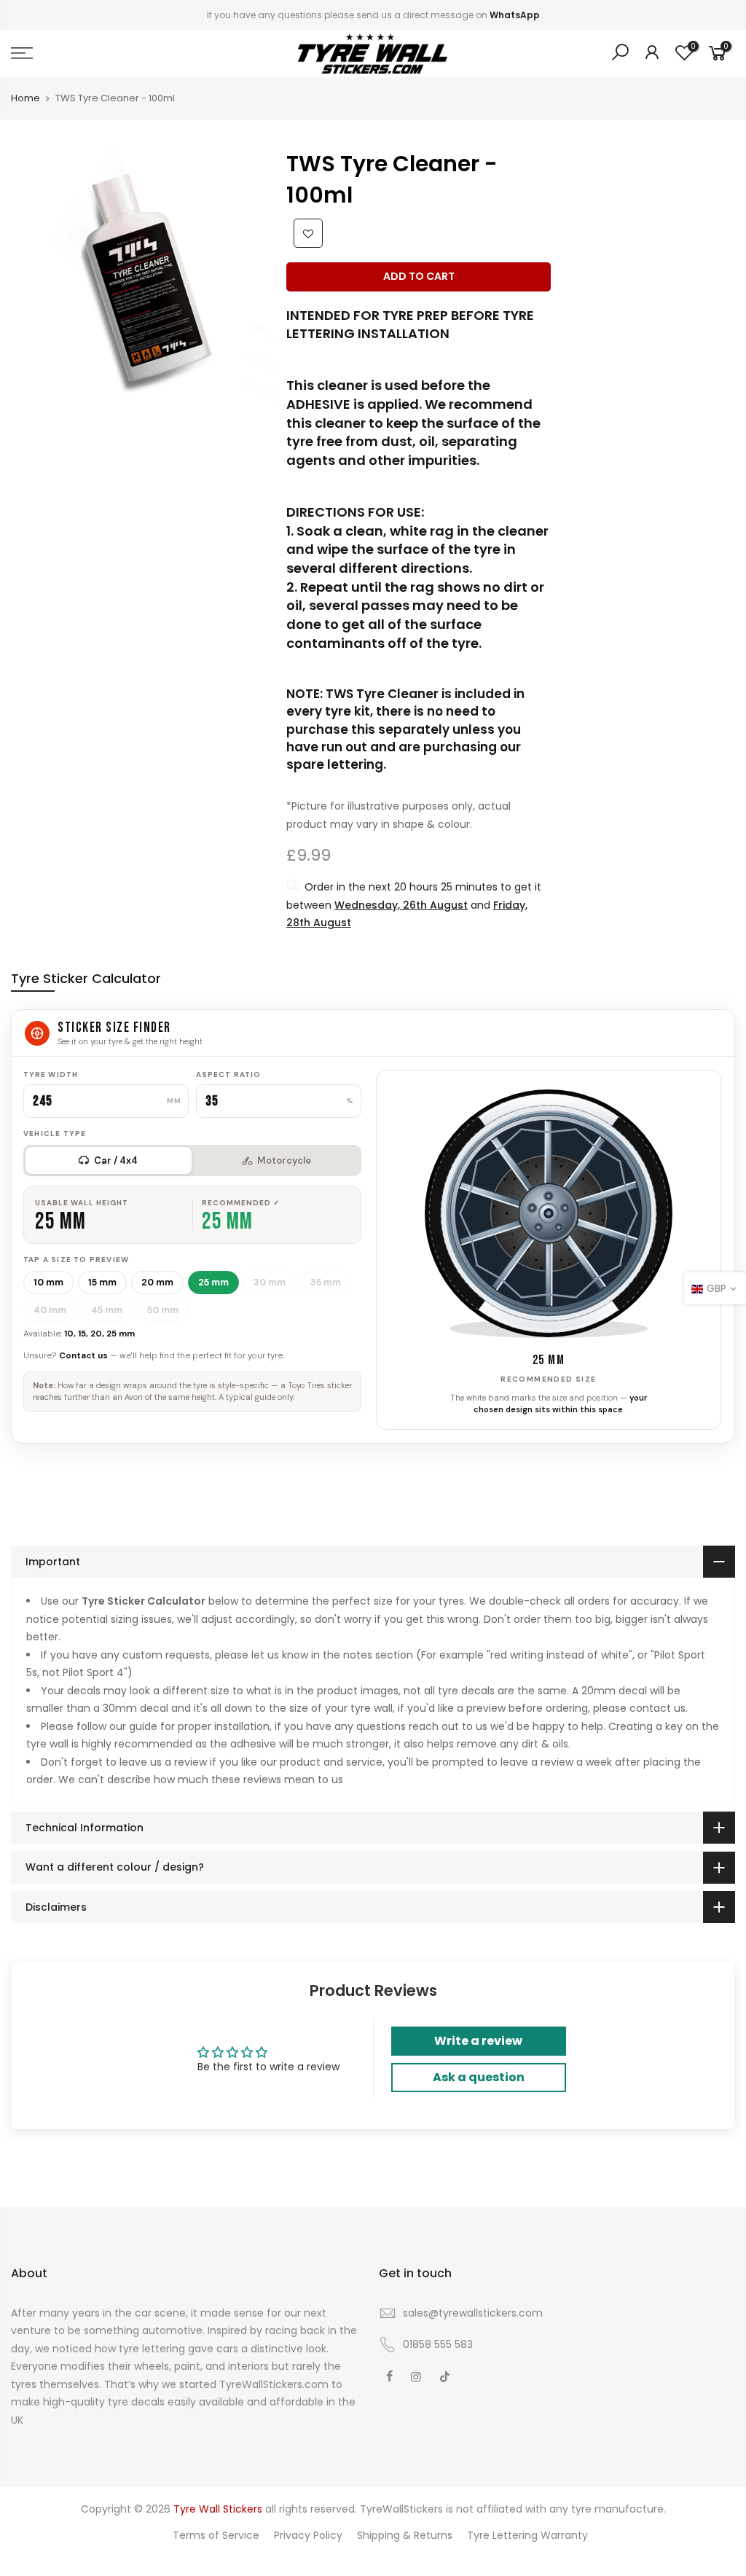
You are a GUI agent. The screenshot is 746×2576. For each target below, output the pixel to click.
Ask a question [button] (479, 2077)
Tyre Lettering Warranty (527, 2535)
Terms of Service (216, 2535)
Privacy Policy (308, 2535)
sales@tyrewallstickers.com (473, 2313)
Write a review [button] (478, 2041)
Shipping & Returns (405, 2535)
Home (25, 98)
